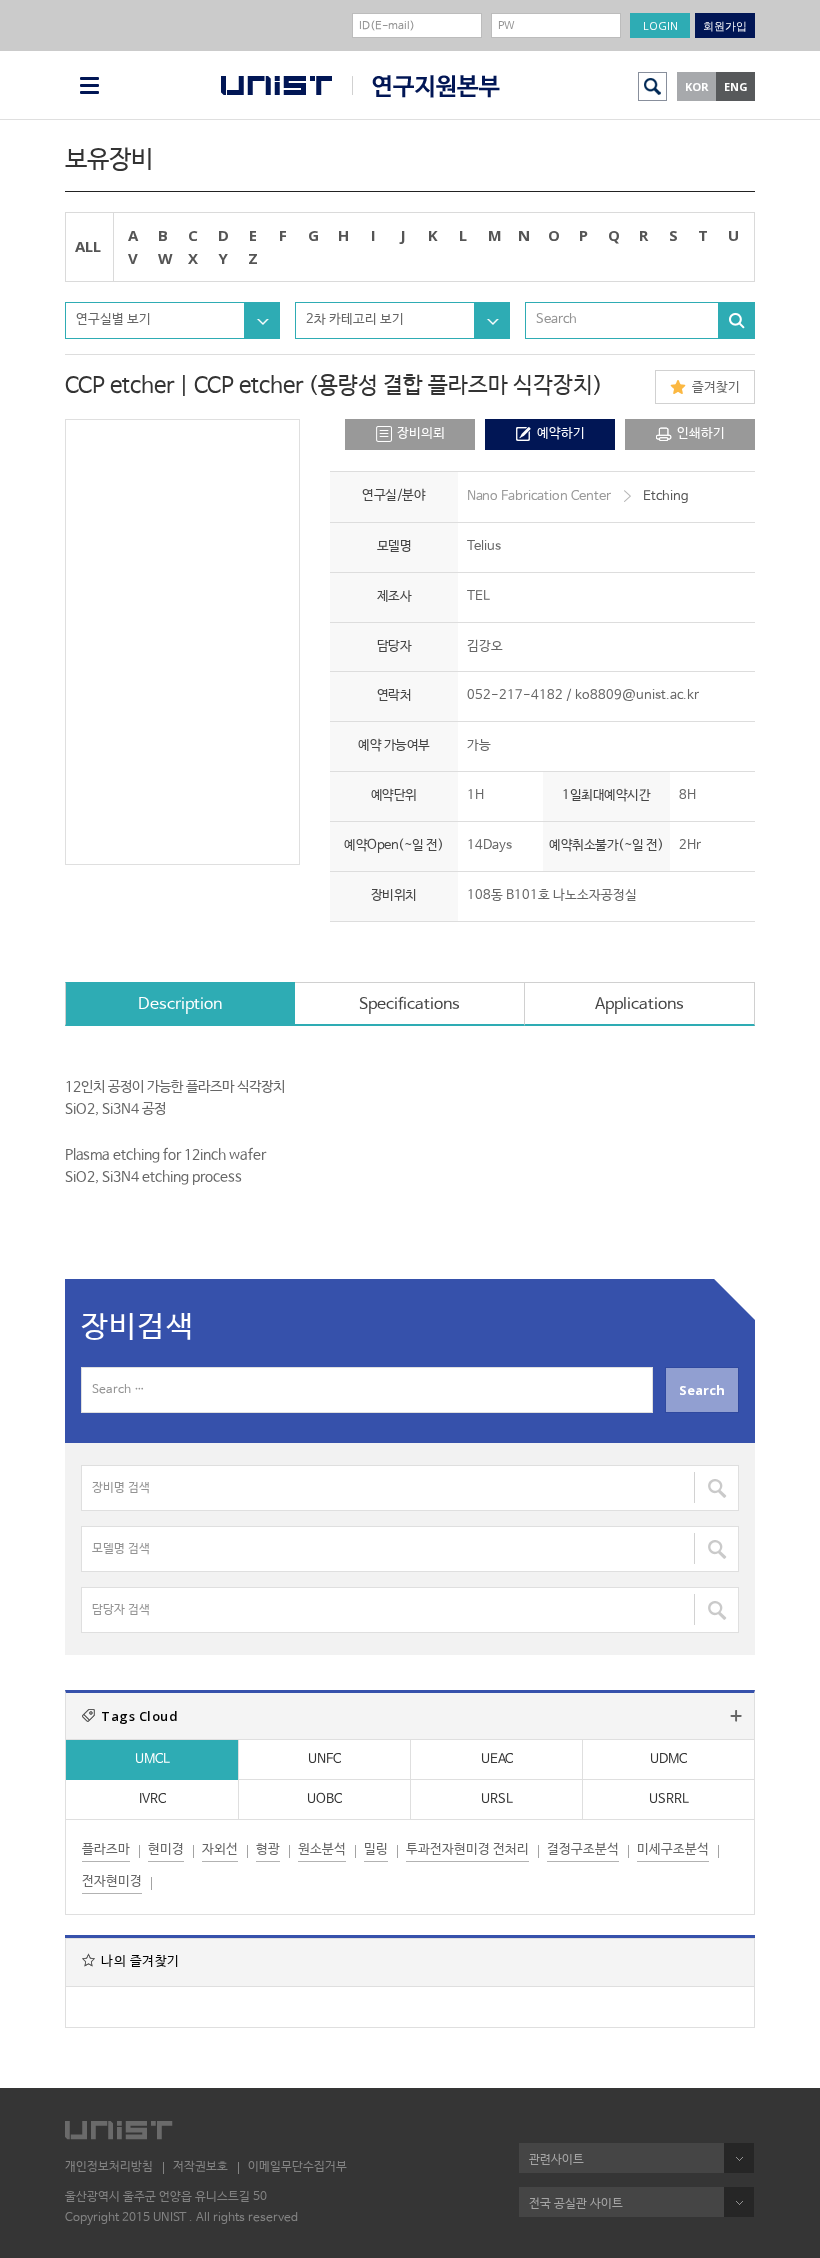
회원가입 (725, 25)
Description (180, 1004)
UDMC (668, 1759)
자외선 (220, 1849)
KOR (697, 86)
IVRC (152, 1799)
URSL (497, 1799)
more (736, 1716)
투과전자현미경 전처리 (467, 1849)
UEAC (497, 1759)
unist (276, 85)
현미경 (166, 1849)
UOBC (324, 1799)
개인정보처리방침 (109, 2167)
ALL (88, 246)
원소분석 (322, 1849)
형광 (268, 1849)
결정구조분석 (583, 1849)
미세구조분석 (673, 1849)
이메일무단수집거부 (297, 2167)
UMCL (152, 1759)
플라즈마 (106, 1849)
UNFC (324, 1759)
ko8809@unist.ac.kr (637, 695)
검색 (652, 86)
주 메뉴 (89, 85)
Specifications (409, 1004)
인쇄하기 (701, 433)
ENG (736, 86)
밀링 (376, 1849)
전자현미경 (112, 1881)
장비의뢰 (421, 433)
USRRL (669, 1799)
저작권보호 (200, 2167)
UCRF (426, 86)
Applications (639, 1004)
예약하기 (561, 433)
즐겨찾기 (716, 387)
